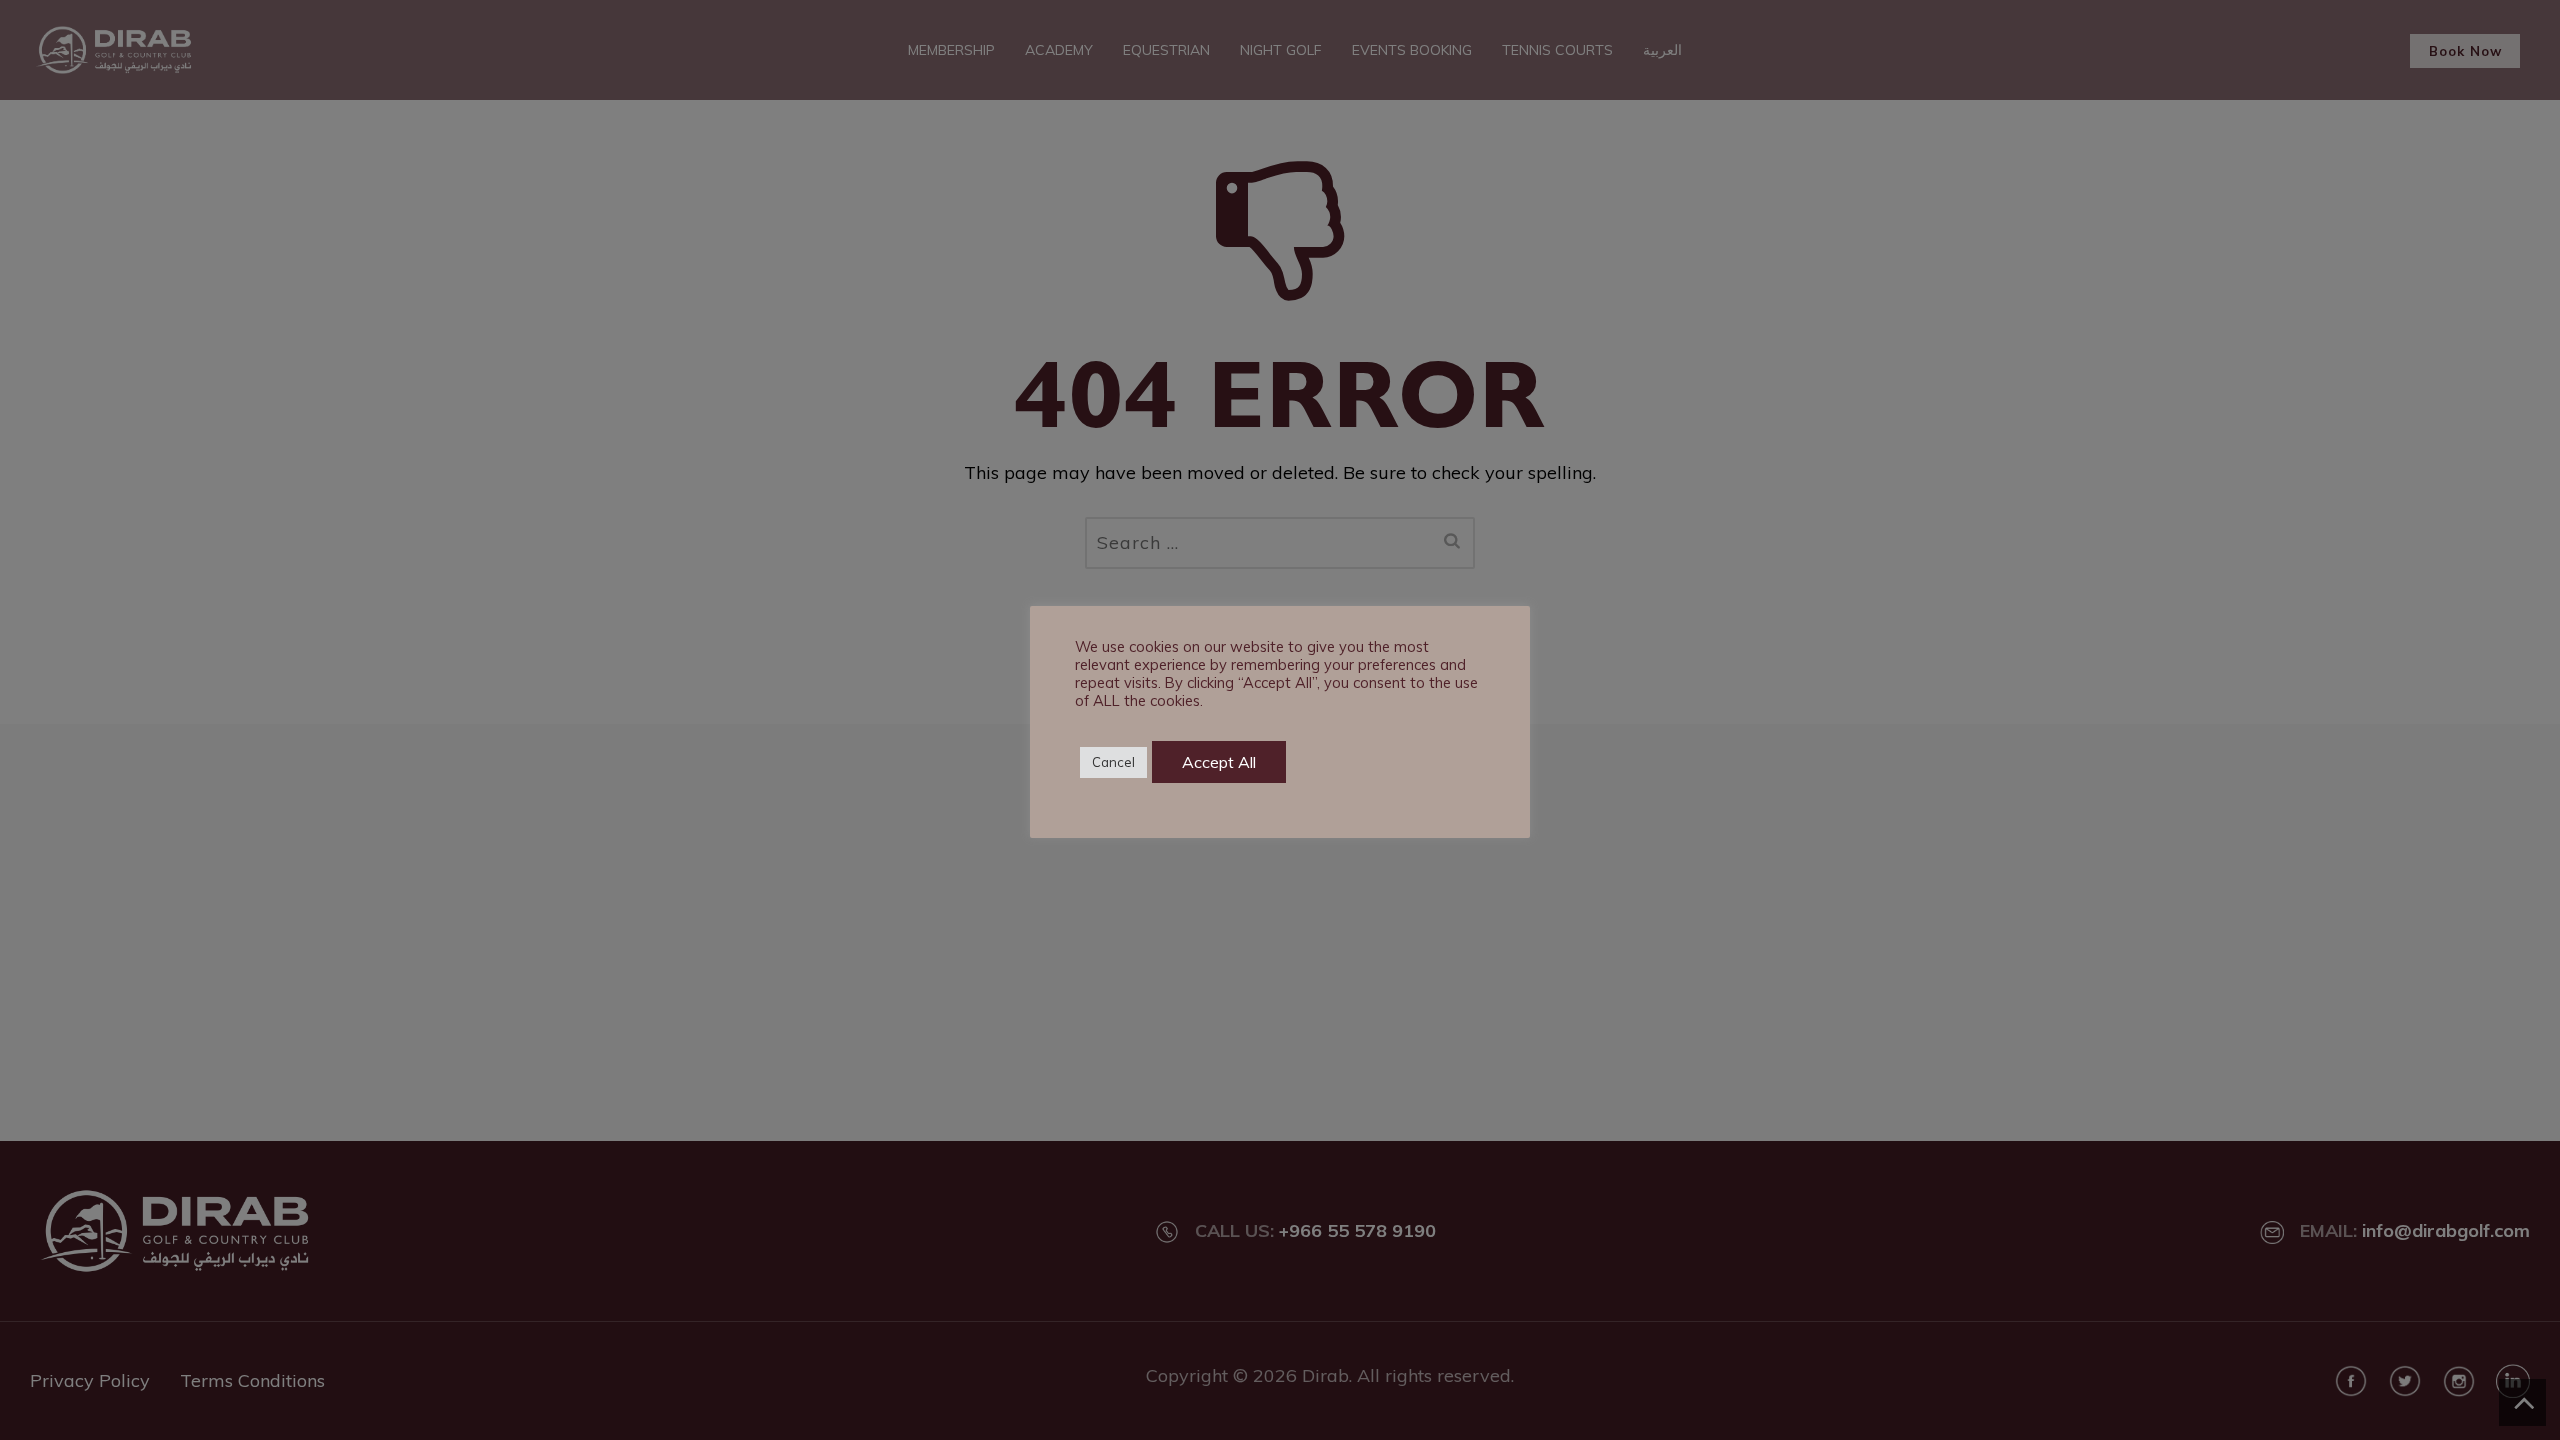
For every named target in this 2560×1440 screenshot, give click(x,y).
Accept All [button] (1219, 762)
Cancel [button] (1113, 762)
